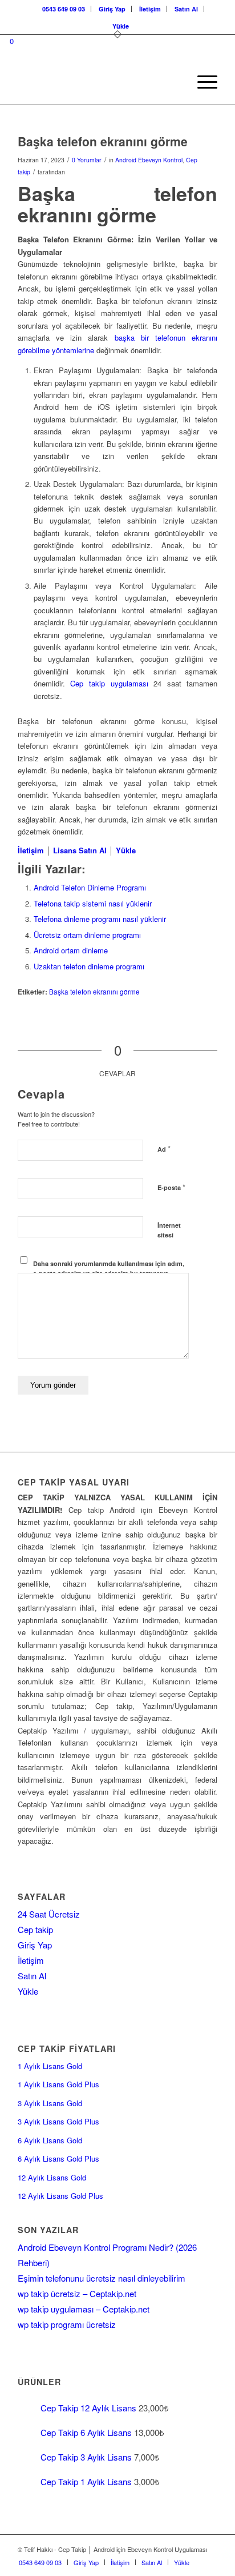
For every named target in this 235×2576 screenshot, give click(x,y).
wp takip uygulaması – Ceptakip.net (84, 2309)
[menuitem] (64, 9)
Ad (164, 1149)
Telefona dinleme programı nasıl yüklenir (100, 919)
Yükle (121, 26)
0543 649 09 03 (64, 9)
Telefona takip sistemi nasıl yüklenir (93, 903)
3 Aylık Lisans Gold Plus (58, 2121)
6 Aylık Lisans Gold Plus (58, 2158)
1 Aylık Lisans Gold (50, 2066)
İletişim (150, 9)
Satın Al (186, 9)
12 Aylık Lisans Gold (52, 2177)
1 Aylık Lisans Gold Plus (58, 2084)
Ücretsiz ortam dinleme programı (87, 935)
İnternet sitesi (169, 1230)
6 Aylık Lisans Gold (50, 2140)
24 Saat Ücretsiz (49, 1914)
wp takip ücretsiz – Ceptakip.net (77, 2293)
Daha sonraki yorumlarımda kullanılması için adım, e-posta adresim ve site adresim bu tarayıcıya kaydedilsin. (109, 1273)
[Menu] (202, 82)
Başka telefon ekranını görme (94, 992)
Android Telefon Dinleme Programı (90, 887)
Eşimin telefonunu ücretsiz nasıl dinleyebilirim (102, 2278)
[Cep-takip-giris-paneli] (98, 82)
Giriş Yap (112, 9)
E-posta (171, 1187)
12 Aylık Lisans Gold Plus (60, 2196)
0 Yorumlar (87, 160)
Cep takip (35, 1929)
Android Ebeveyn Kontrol (149, 160)
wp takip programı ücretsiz (67, 2324)
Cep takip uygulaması (109, 683)
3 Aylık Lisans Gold (50, 2103)
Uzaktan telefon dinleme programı (89, 966)
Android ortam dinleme (71, 950)
